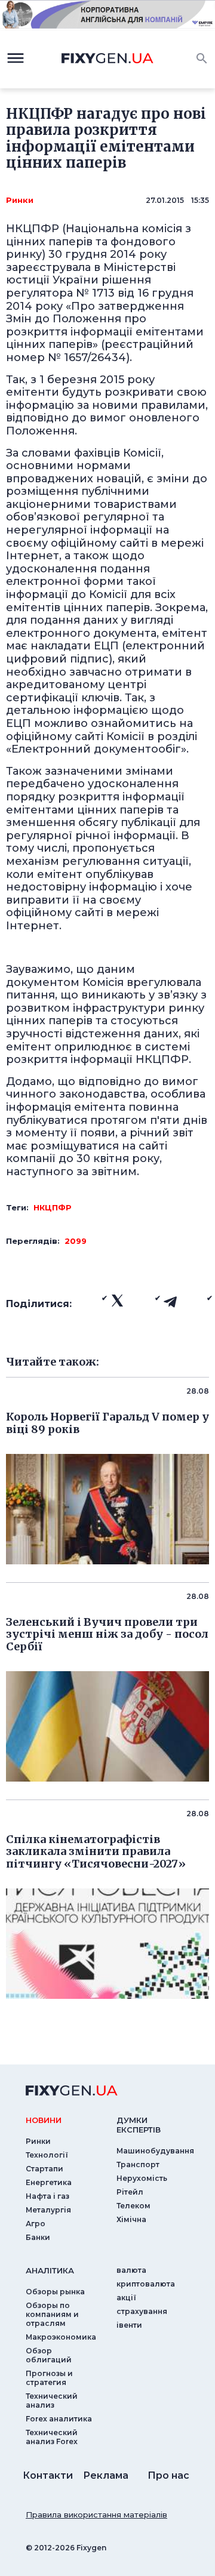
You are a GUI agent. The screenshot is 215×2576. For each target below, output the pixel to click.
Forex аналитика (59, 2419)
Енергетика (49, 2182)
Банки (38, 2237)
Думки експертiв (139, 2125)
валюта (131, 2270)
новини (44, 2120)
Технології (47, 2155)
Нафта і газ (47, 2196)
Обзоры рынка (55, 2292)
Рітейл (130, 2192)
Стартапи (44, 2169)
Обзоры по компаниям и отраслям (52, 2314)
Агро (36, 2224)
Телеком (133, 2206)
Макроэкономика (61, 2337)
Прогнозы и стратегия (49, 2378)
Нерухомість (142, 2178)
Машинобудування (155, 2151)
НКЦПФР (53, 1207)
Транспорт (138, 2164)
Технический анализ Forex (52, 2437)
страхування (142, 2311)
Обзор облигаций (49, 2355)
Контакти (48, 2475)
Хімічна (131, 2219)
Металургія (48, 2210)
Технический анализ (52, 2401)
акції (126, 2298)
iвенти (129, 2325)
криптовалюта (146, 2284)
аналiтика (50, 2270)
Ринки (20, 200)
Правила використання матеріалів (96, 2515)
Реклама (106, 2475)
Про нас (168, 2475)
